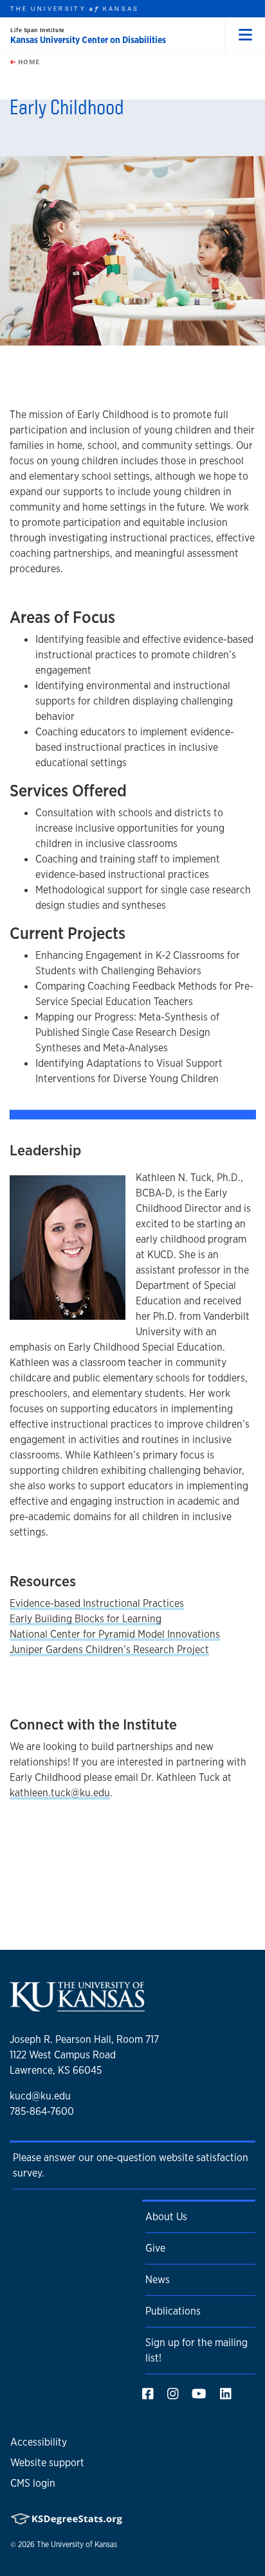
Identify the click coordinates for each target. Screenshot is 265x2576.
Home (28, 62)
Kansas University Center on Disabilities (88, 40)
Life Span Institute (38, 30)
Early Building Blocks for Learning (86, 1619)
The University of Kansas (77, 2545)
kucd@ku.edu (40, 2096)
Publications (173, 2311)
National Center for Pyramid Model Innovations (115, 1634)
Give (155, 2248)
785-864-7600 (42, 2111)
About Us (166, 2217)
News (158, 2280)
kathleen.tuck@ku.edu (60, 1793)
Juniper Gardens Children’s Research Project (109, 1650)
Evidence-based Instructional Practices (97, 1603)
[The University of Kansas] (77, 2006)
